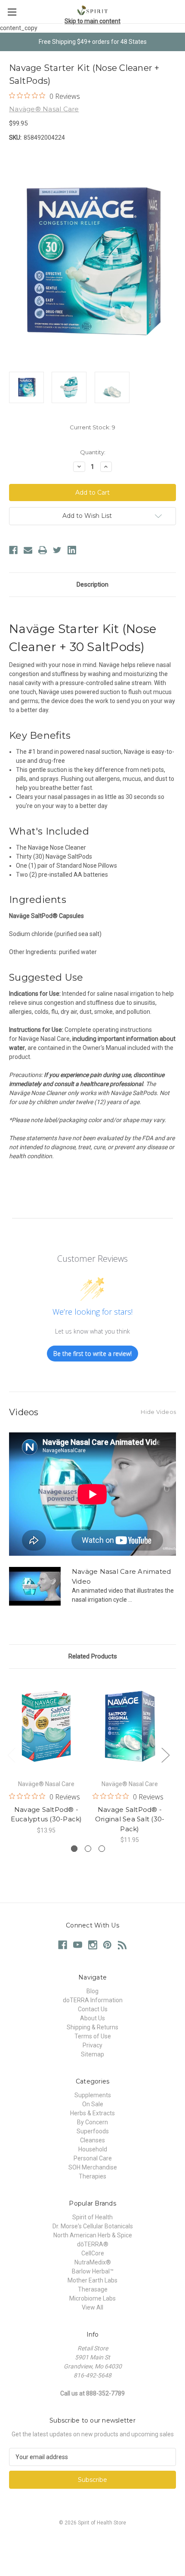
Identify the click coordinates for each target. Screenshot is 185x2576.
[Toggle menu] (12, 12)
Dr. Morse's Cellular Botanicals (93, 2226)
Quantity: (93, 452)
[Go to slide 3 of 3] (102, 1849)
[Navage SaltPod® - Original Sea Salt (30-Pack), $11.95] (130, 1726)
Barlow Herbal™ (93, 2271)
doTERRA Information (93, 2000)
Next (165, 1755)
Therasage (93, 2289)
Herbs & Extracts (92, 2113)
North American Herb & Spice (93, 2235)
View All (92, 2307)
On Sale (93, 2104)
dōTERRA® (93, 2244)
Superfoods (93, 2131)
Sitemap (92, 2054)
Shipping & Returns (92, 2027)
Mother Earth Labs (92, 2280)
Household (93, 2149)
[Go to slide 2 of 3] (88, 1849)
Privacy (92, 2045)
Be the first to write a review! (92, 1354)
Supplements (93, 2095)
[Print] (43, 550)
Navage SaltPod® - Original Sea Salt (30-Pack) (130, 1819)
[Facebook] (13, 550)
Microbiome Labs (92, 2298)
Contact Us (93, 2009)
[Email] (28, 550)
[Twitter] (57, 550)
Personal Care (93, 2158)
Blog (92, 1991)
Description (92, 584)
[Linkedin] (72, 550)
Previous (11, 1755)
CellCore (93, 2253)
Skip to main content (92, 21)
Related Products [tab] (93, 1656)
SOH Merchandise (93, 2167)
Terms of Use (93, 2036)
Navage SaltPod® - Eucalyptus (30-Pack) (46, 1814)
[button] (92, 2542)
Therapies (92, 2176)
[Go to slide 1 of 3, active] (74, 1849)
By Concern (92, 2122)
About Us (92, 2018)
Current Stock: (92, 427)
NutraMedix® (93, 2262)
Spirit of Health (92, 2217)
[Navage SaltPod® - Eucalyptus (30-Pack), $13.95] (46, 1726)
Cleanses (92, 2140)
